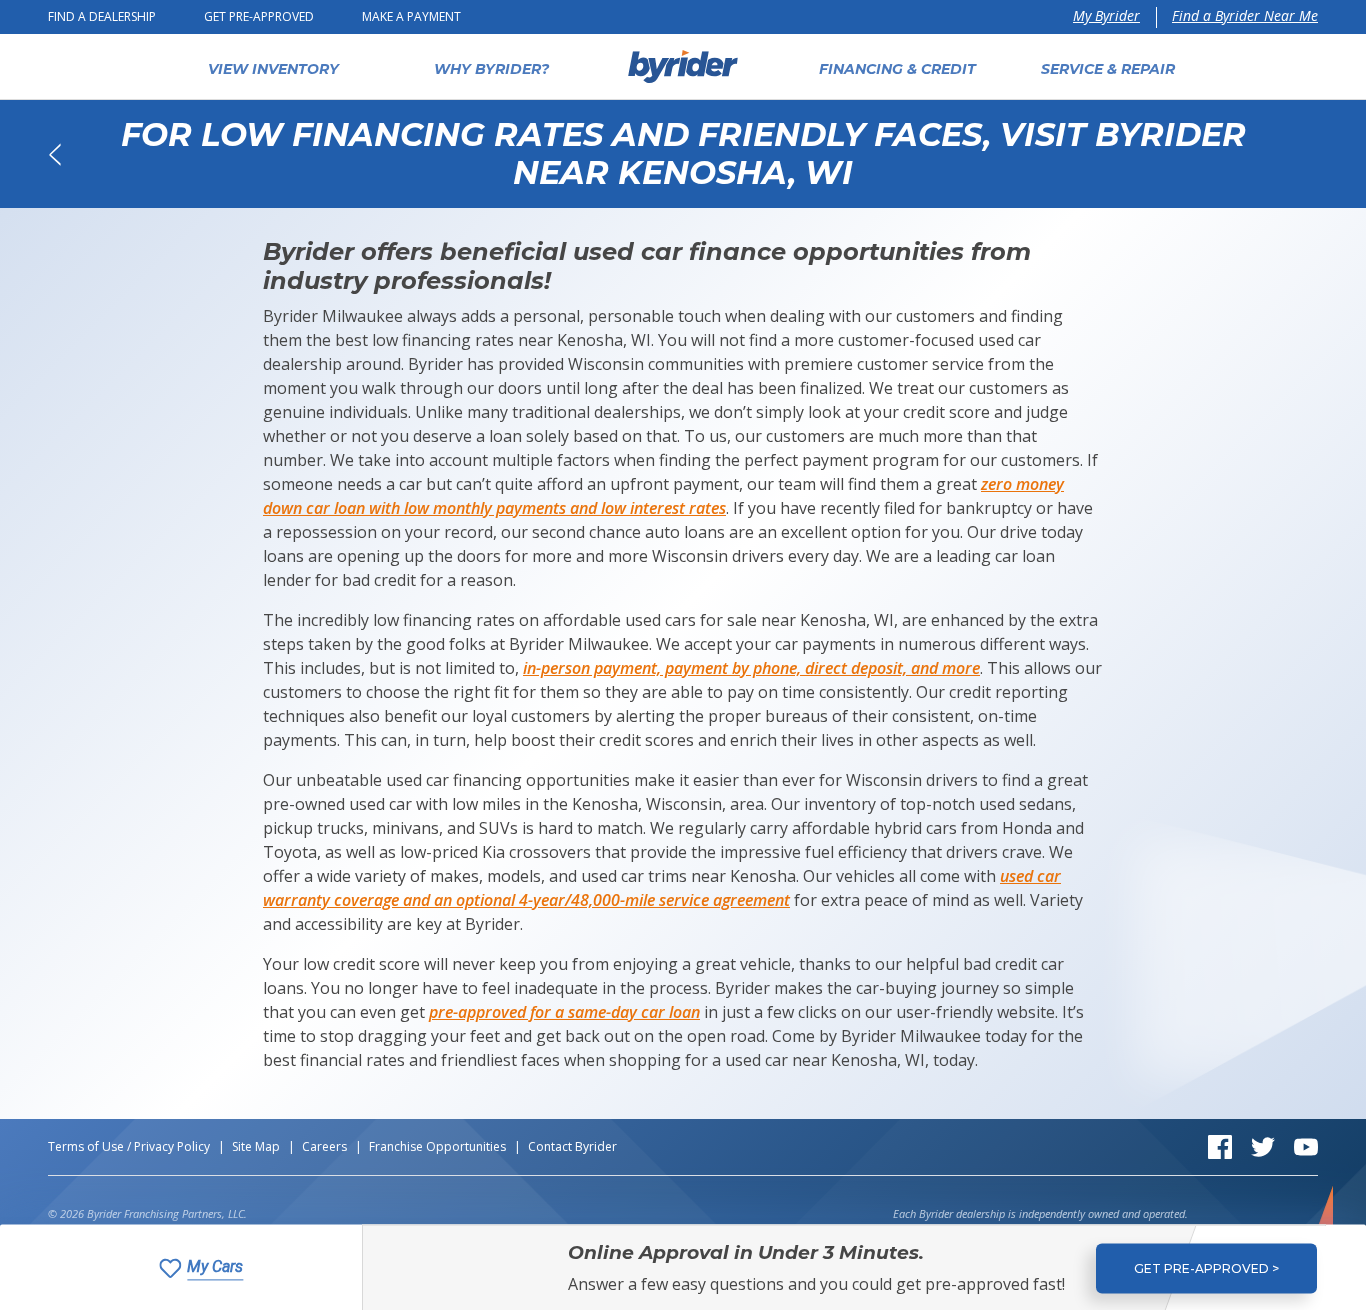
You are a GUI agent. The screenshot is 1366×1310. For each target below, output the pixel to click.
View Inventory (273, 69)
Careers (324, 1146)
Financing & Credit (897, 69)
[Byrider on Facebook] (1220, 1145)
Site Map (256, 1146)
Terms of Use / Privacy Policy (129, 1146)
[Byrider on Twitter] (1263, 1145)
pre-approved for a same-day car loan (564, 1012)
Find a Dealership (102, 16)
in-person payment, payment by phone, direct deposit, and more (751, 668)
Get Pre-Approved (259, 16)
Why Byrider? (491, 69)
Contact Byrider (572, 1146)
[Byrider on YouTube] (1306, 1145)
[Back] (54, 154)
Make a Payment (411, 16)
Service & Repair (1108, 69)
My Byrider (1106, 15)
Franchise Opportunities (437, 1146)
